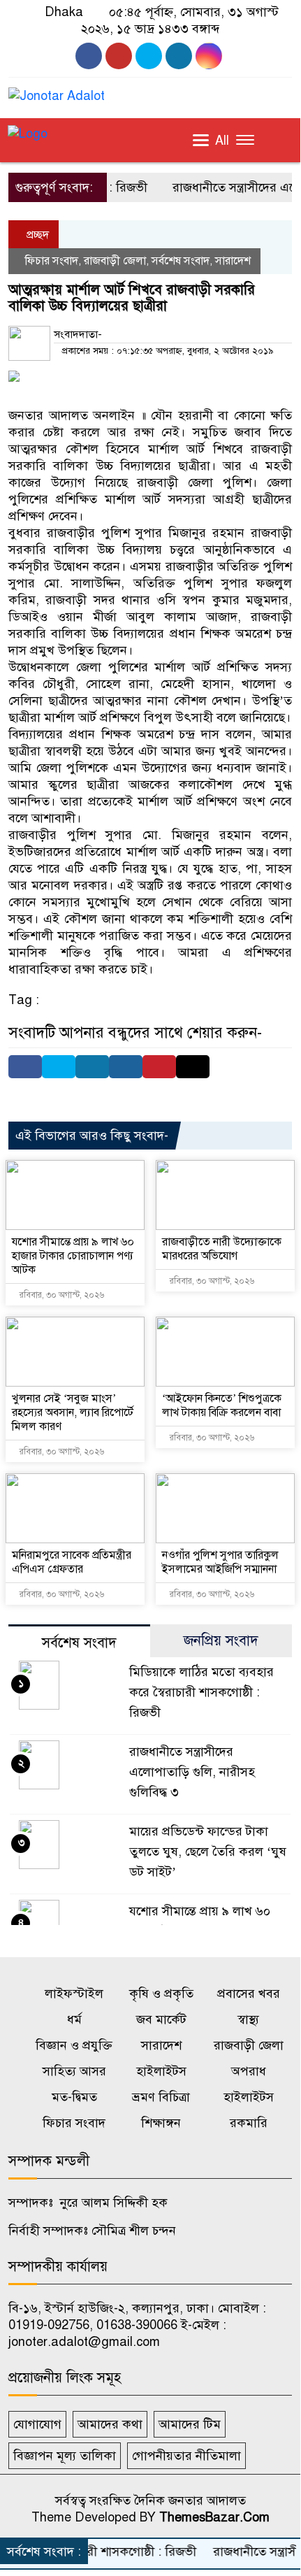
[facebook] (89, 56)
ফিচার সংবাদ (52, 261)
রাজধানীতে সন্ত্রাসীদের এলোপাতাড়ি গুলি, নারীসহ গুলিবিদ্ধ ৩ (192, 1772)
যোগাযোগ (37, 2424)
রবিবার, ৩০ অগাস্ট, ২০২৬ (61, 1295)
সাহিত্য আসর (74, 2071)
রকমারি (249, 2123)
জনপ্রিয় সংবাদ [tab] (221, 1641)
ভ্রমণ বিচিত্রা (161, 2097)
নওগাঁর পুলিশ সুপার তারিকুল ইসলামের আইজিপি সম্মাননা (220, 1562)
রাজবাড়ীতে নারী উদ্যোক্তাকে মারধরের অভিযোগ (222, 1249)
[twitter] (179, 56)
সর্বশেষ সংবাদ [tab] (79, 1643)
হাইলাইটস (161, 2071)
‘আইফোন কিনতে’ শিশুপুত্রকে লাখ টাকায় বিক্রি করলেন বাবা (222, 1405)
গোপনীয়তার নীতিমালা (186, 2456)
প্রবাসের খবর (249, 1994)
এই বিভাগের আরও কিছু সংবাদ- (92, 1136)
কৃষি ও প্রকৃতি (161, 1994)
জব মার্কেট (161, 2019)
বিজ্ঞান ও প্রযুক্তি (74, 2045)
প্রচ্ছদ (36, 235)
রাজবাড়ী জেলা (115, 261)
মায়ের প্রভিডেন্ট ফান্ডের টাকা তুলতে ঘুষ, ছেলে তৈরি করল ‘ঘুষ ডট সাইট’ (208, 1852)
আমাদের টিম (190, 2424)
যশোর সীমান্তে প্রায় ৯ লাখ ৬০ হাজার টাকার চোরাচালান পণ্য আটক (73, 1256)
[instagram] (149, 56)
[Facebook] (25, 1067)
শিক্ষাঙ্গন (161, 2123)
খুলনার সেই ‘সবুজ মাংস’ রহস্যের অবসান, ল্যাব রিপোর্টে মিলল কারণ (73, 1412)
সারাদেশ (233, 261)
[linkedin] (209, 56)
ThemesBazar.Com (214, 2517)
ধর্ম (74, 2019)
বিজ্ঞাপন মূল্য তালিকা (65, 2456)
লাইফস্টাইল (74, 1994)
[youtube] (119, 56)
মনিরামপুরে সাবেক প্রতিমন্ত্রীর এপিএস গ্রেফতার (72, 1562)
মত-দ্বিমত (74, 2097)
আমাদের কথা (110, 2424)
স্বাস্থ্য (248, 2019)
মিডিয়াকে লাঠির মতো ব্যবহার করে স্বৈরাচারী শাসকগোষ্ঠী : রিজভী (201, 1692)
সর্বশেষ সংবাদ (181, 261)
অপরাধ (249, 2071)
